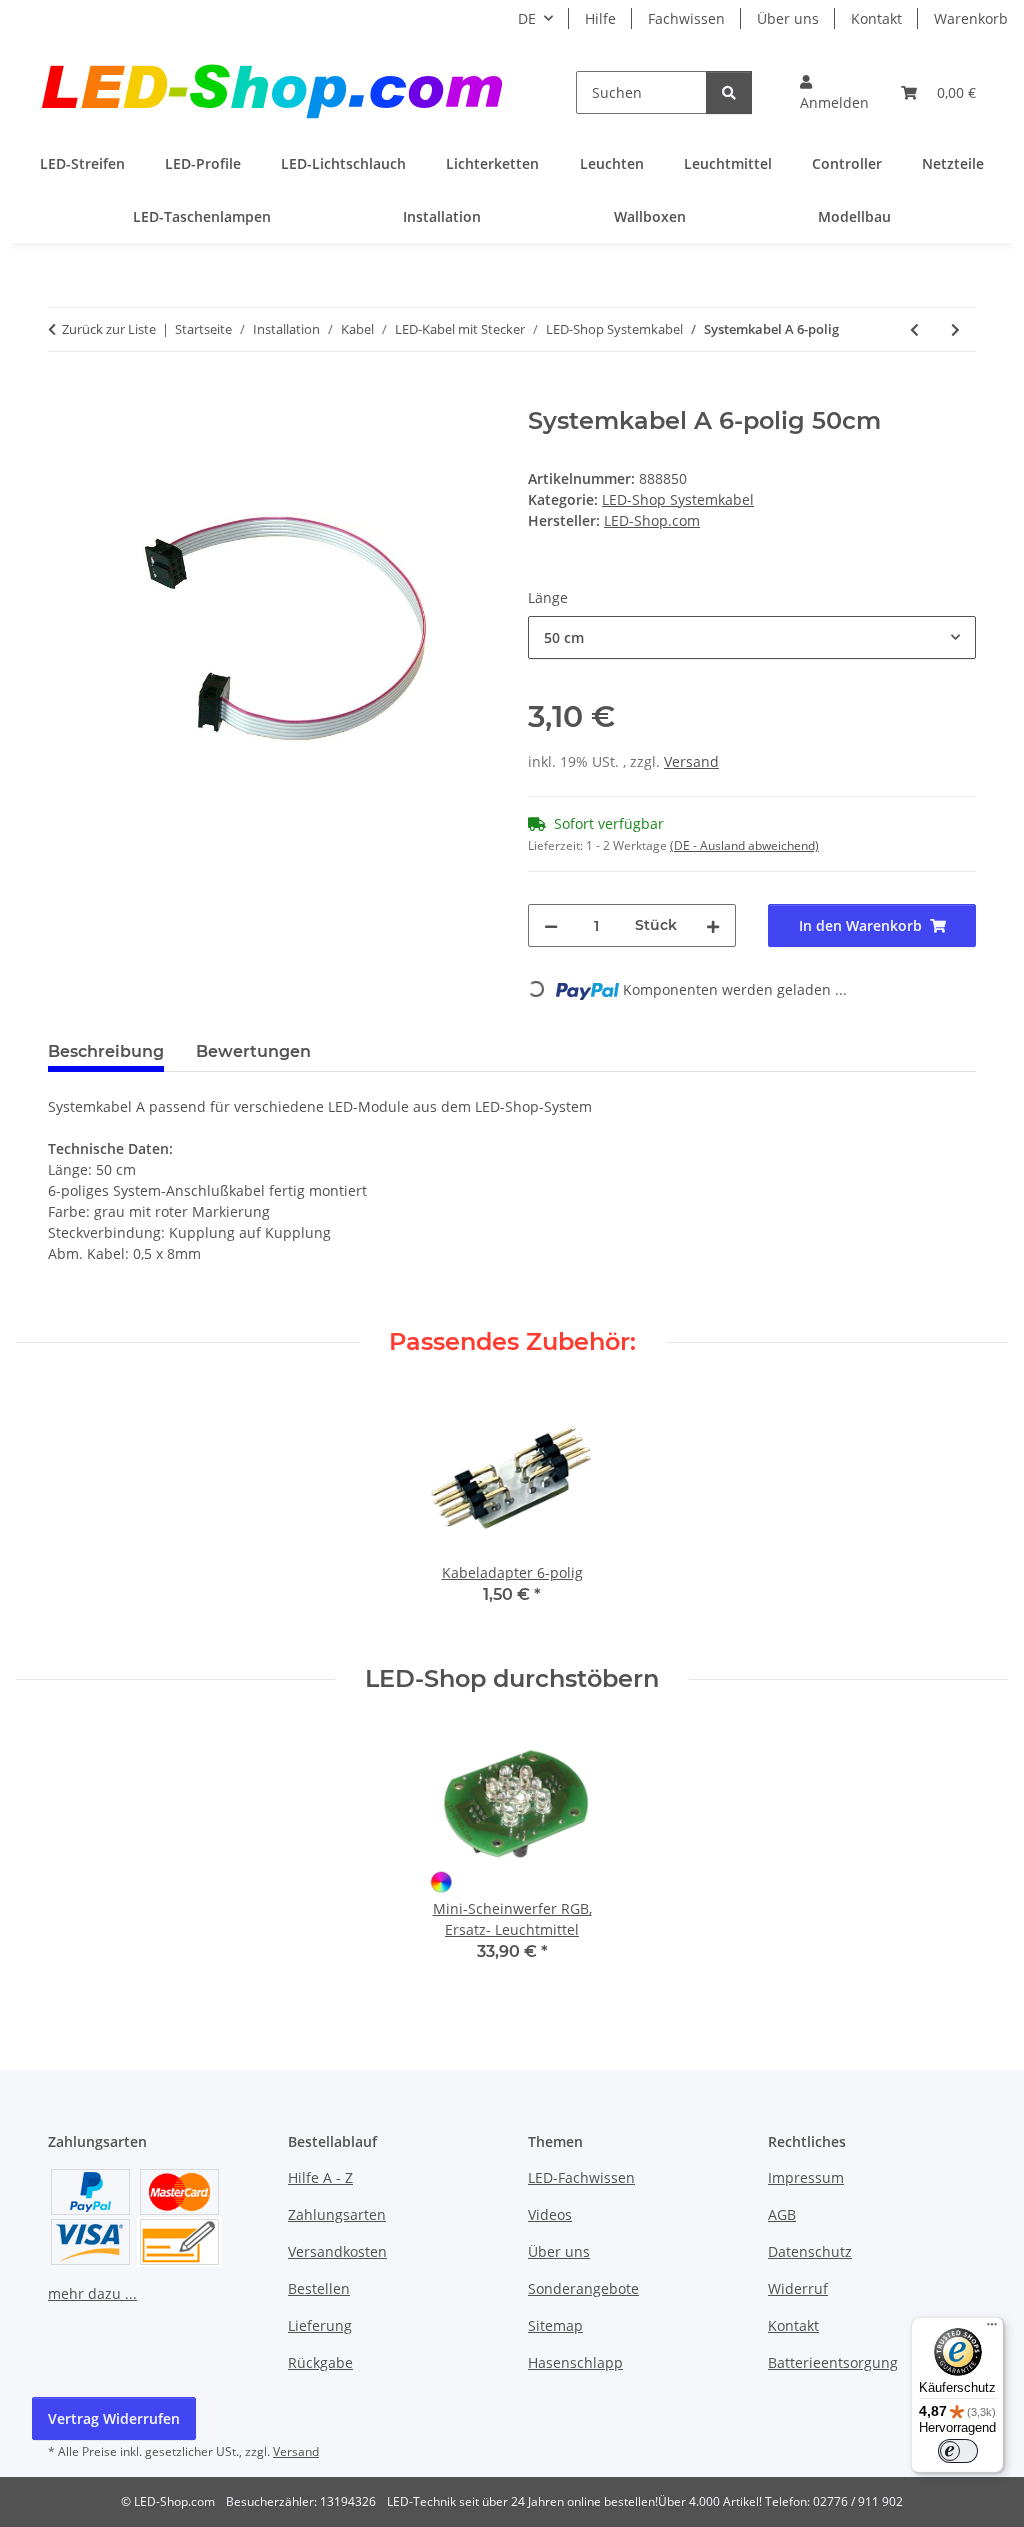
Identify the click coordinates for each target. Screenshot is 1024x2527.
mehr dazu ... (92, 2293)
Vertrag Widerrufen (114, 2418)
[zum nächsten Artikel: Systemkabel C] (955, 329)
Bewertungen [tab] (253, 1051)
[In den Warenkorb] (64, 396)
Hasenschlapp (575, 2362)
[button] (834, 92)
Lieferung (320, 2325)
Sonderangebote (583, 2288)
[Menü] (992, 2329)
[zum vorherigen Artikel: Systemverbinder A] (914, 329)
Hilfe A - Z (320, 2177)
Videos (550, 2214)
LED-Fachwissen (581, 2177)
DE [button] (527, 18)
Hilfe (600, 18)
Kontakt (876, 18)
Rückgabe (320, 2362)
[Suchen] (729, 92)
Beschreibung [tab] (106, 1051)
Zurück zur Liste (109, 329)
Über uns (788, 18)
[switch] (958, 2451)
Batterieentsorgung (833, 2362)
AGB (782, 2214)
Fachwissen (686, 18)
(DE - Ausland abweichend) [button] (744, 845)
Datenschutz (810, 2251)
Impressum (806, 2177)
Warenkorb (971, 18)
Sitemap (555, 2325)
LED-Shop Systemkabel (678, 499)
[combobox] (752, 637)
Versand (691, 761)
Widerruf (798, 2288)
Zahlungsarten (337, 2214)
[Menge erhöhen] (713, 925)
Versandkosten (337, 2251)
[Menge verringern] (551, 925)
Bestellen (319, 2288)
